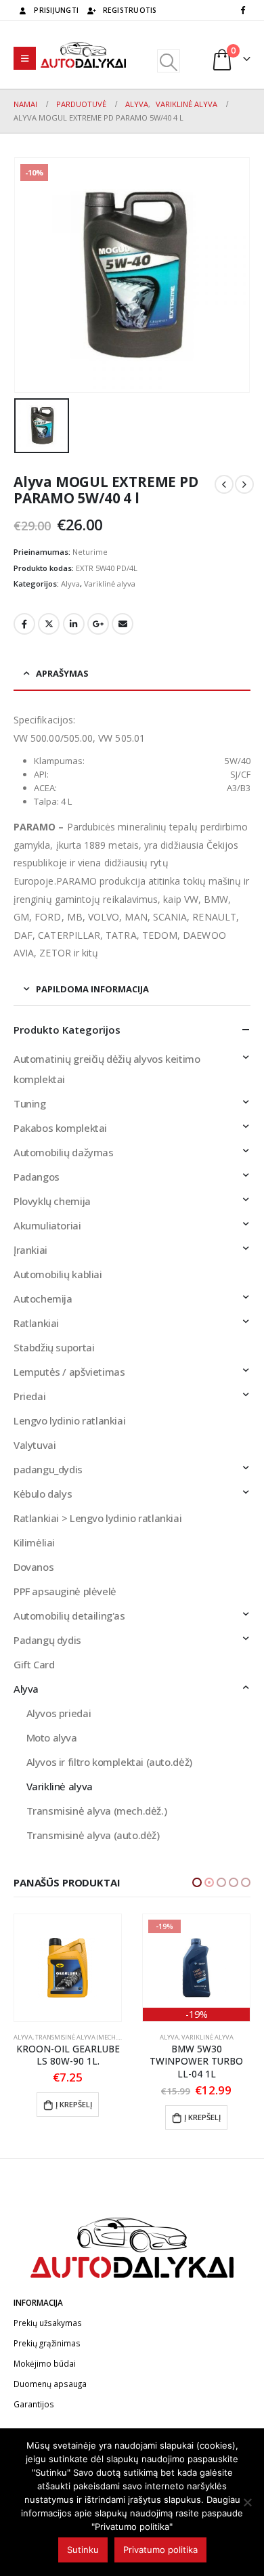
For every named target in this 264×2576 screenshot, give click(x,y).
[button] (197, 1882)
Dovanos (34, 1567)
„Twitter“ (49, 624)
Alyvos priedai (59, 1713)
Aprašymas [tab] (62, 673)
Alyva (70, 584)
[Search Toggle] (168, 61)
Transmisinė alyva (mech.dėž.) (97, 1811)
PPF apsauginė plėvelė (65, 1591)
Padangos (37, 1177)
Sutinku (83, 2550)
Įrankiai (30, 1250)
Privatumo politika (160, 2550)
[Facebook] (242, 9)
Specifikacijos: (44, 720)
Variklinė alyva (110, 584)
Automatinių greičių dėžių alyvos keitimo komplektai (107, 1069)
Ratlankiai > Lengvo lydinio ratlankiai (97, 1518)
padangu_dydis (48, 1469)
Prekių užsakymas (48, 2323)
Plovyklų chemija (52, 1201)
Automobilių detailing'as (69, 1616)
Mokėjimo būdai (45, 2363)
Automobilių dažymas (64, 1152)
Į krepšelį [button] (74, 2117)
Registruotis (130, 10)
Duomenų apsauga (50, 2384)
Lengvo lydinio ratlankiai (69, 1420)
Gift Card (34, 1664)
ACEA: (45, 788)
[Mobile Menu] (25, 58)
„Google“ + (98, 624)
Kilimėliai (34, 1542)
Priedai (29, 1396)
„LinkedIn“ (74, 624)
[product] (196, 1968)
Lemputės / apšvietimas (69, 1372)
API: (41, 774)
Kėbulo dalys (43, 1494)
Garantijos (34, 2404)
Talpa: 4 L (53, 801)
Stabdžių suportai (54, 1347)
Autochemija (43, 1298)
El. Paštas (123, 624)
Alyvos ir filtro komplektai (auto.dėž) (109, 1762)
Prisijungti (56, 10)
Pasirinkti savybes (197, 2104)
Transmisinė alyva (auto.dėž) (93, 1835)
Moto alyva (52, 1737)
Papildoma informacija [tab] (92, 989)
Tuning (30, 1103)
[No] (247, 2502)
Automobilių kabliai (58, 1274)
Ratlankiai (36, 1323)
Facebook (24, 624)
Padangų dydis (47, 1640)
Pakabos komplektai (60, 1128)
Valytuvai (35, 1445)
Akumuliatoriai (47, 1225)
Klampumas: (59, 761)
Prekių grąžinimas (47, 2343)
